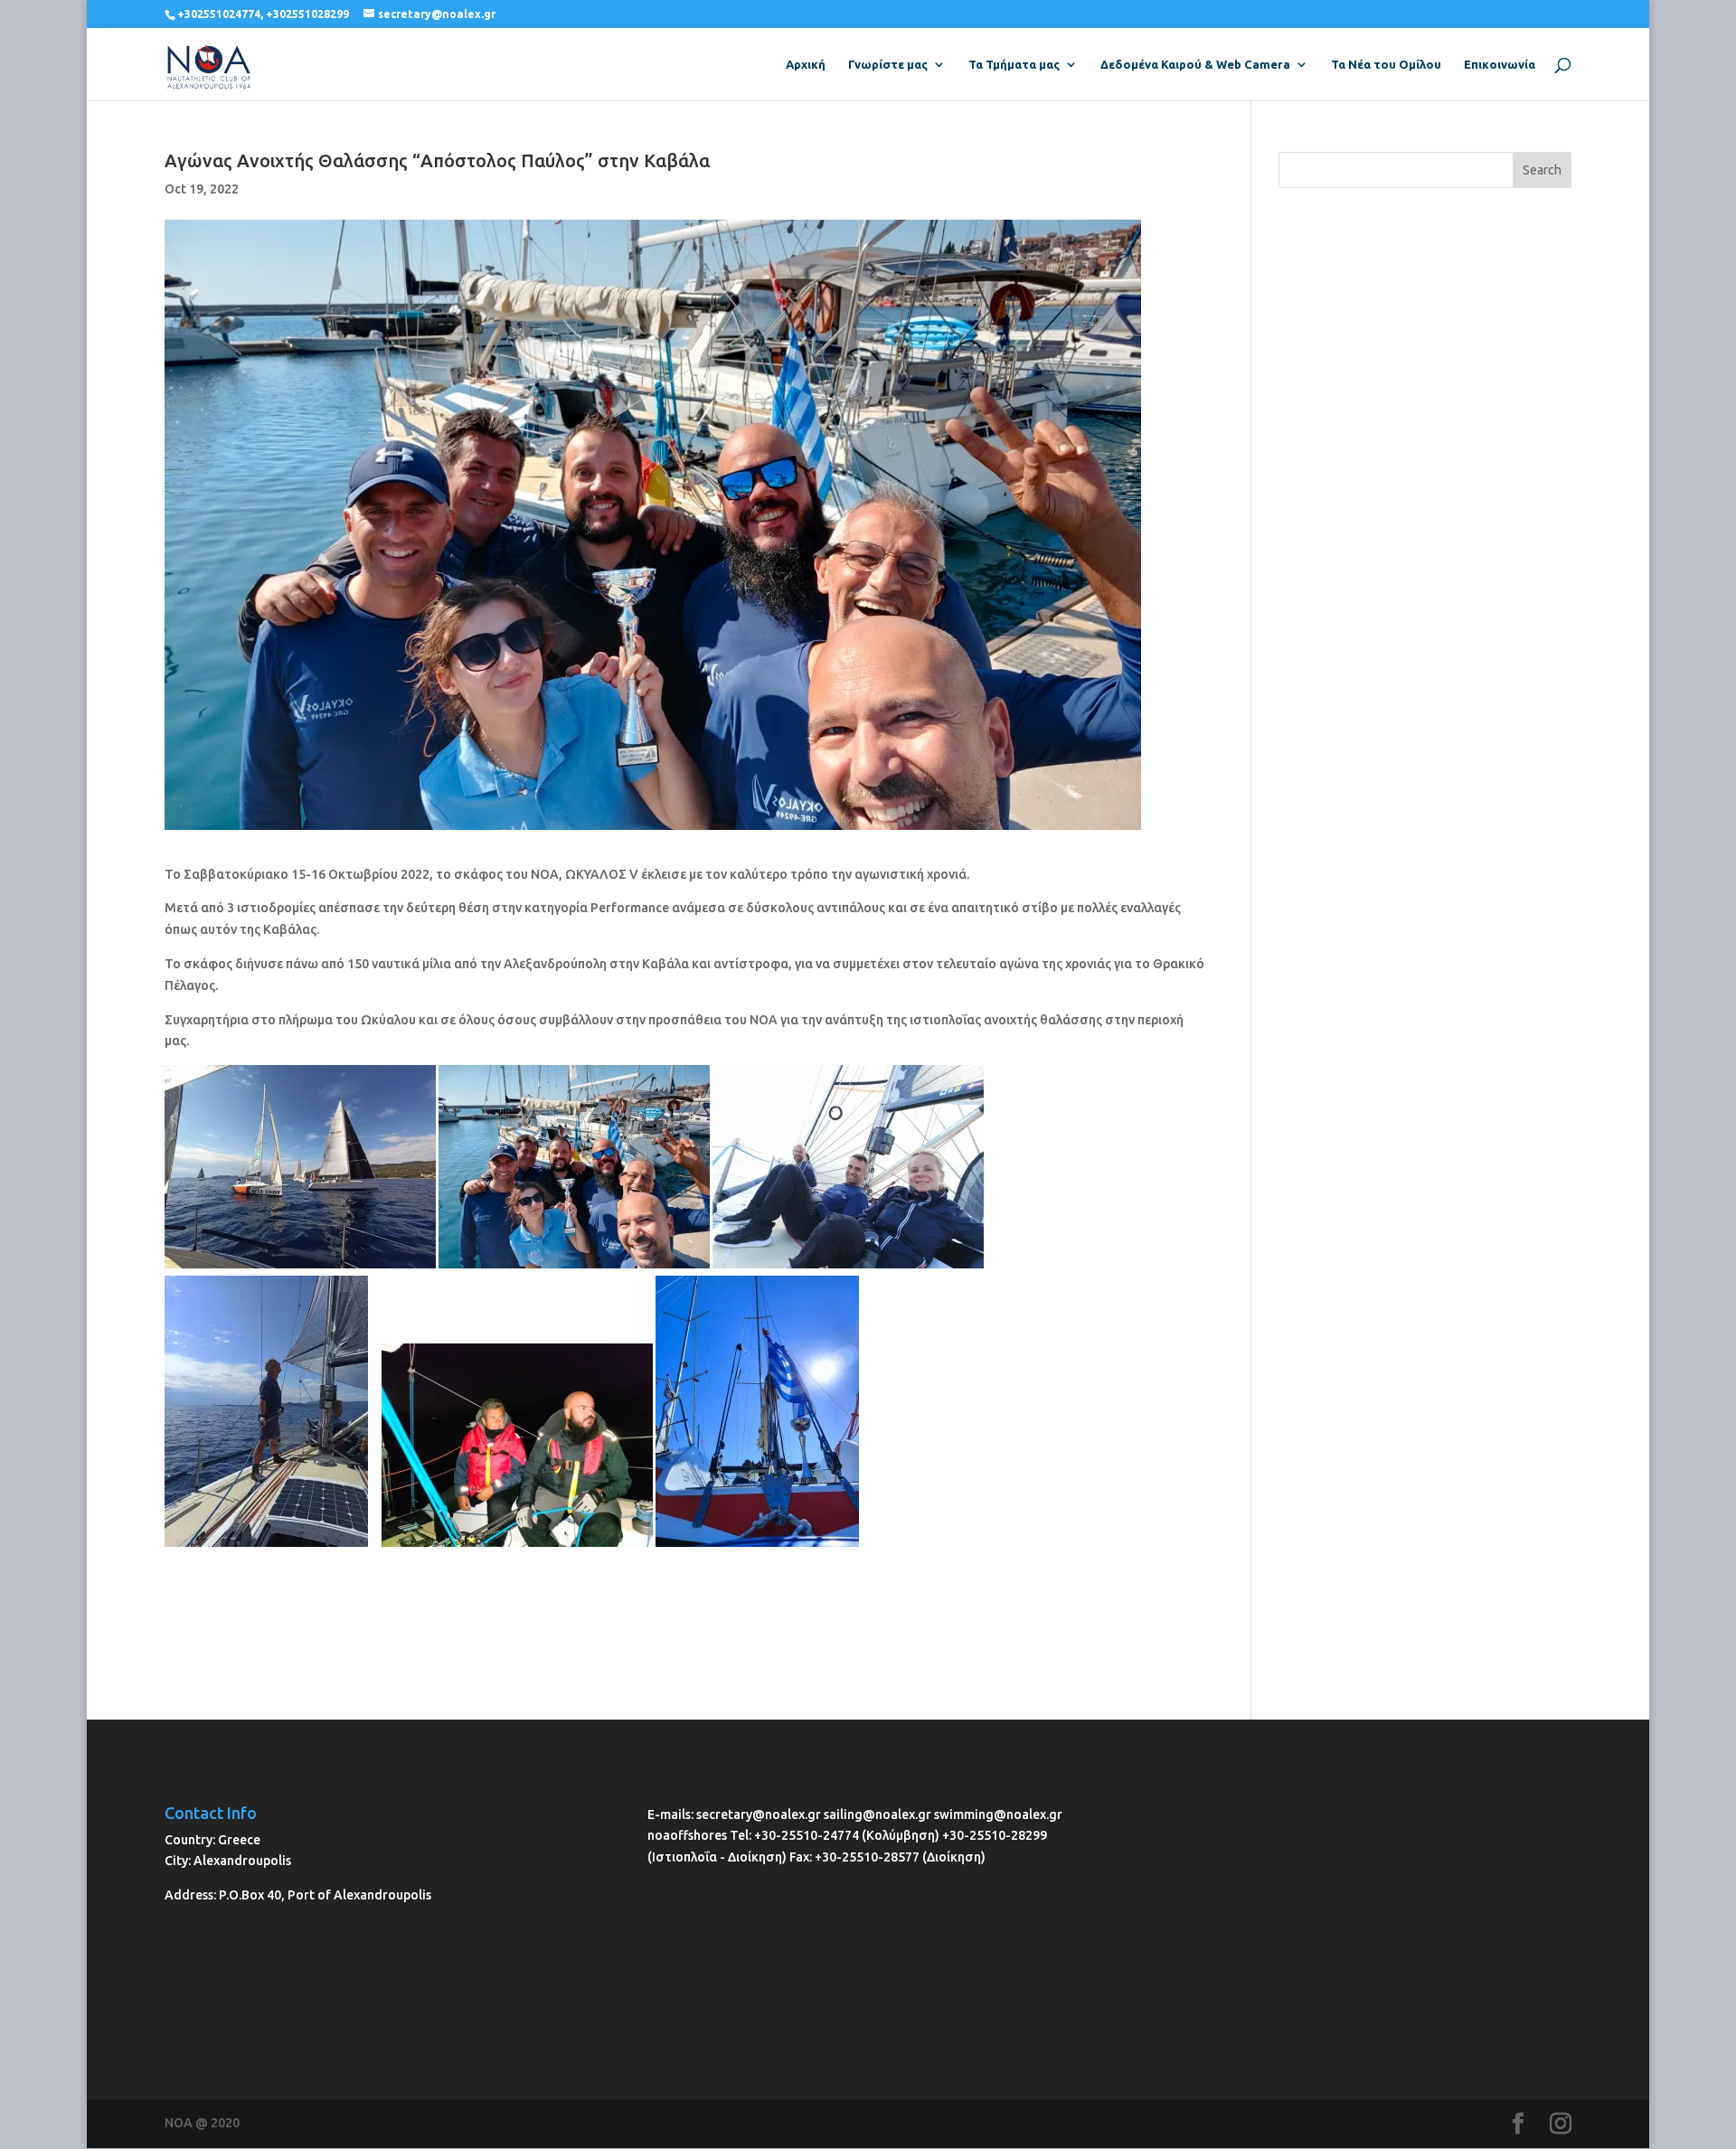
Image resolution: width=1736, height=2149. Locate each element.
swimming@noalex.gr (998, 1814)
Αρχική (806, 64)
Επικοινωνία (1500, 64)
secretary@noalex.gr (759, 1814)
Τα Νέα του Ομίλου (1386, 64)
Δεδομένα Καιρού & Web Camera (1195, 64)
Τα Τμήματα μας (1014, 64)
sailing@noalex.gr (877, 1814)
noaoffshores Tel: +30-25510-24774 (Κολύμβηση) (795, 1835)
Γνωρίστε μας (888, 64)
